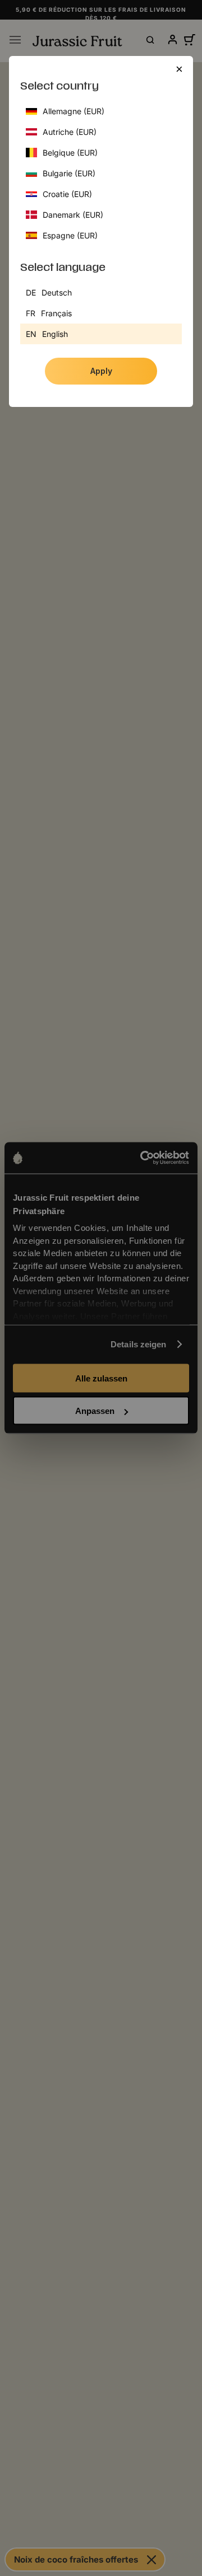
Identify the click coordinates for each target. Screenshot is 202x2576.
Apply (101, 371)
